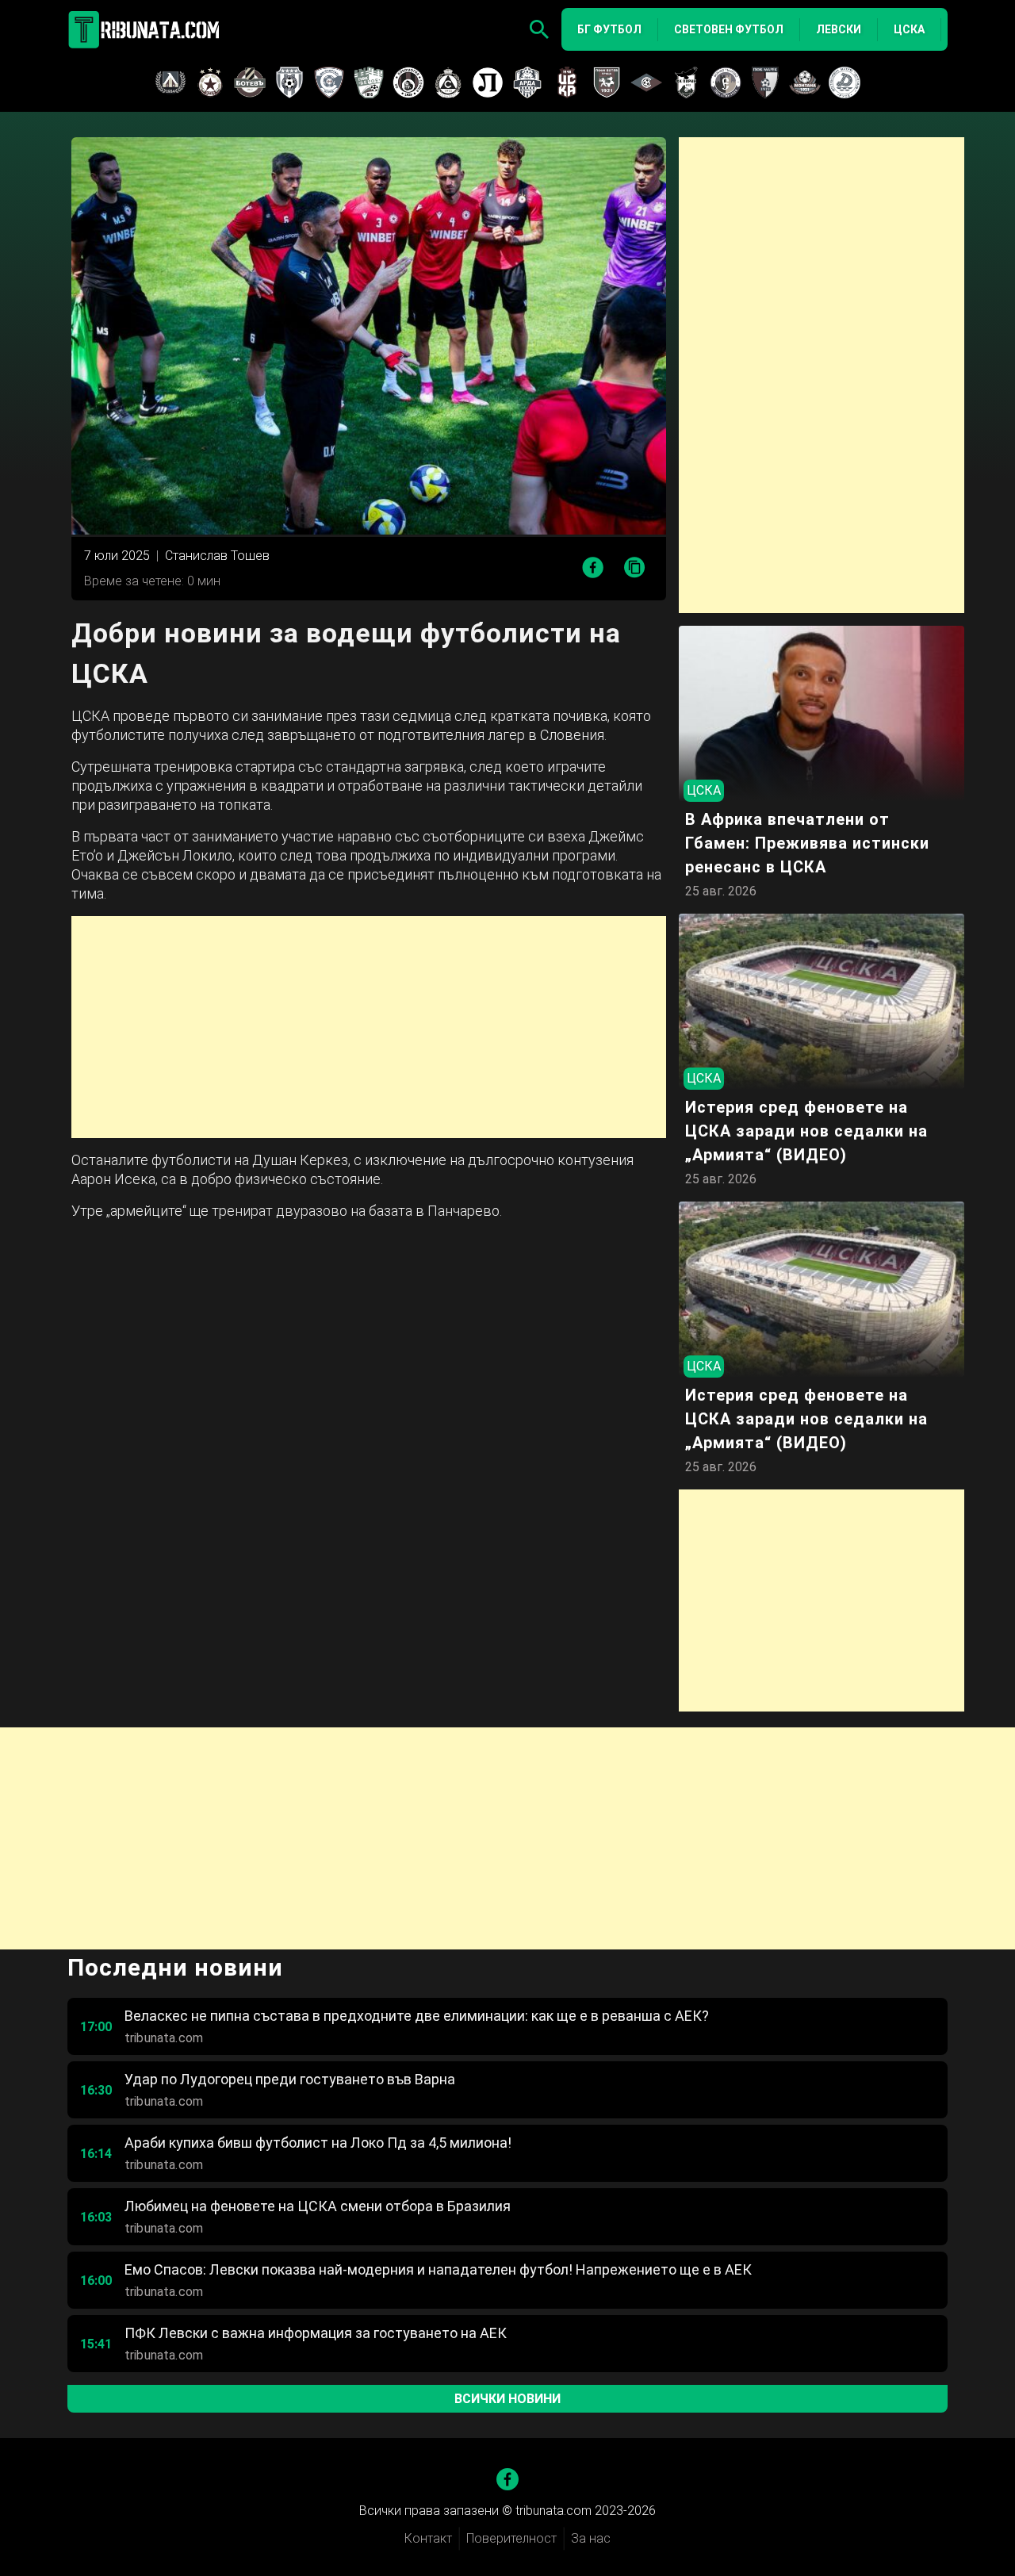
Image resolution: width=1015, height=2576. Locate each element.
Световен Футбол (729, 29)
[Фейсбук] (507, 2479)
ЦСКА (909, 29)
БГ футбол (609, 29)
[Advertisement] (369, 1027)
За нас (591, 2538)
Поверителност (511, 2538)
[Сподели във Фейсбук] (593, 567)
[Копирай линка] (635, 568)
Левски (839, 29)
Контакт (428, 2538)
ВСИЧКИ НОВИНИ (507, 2399)
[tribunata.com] (147, 29)
